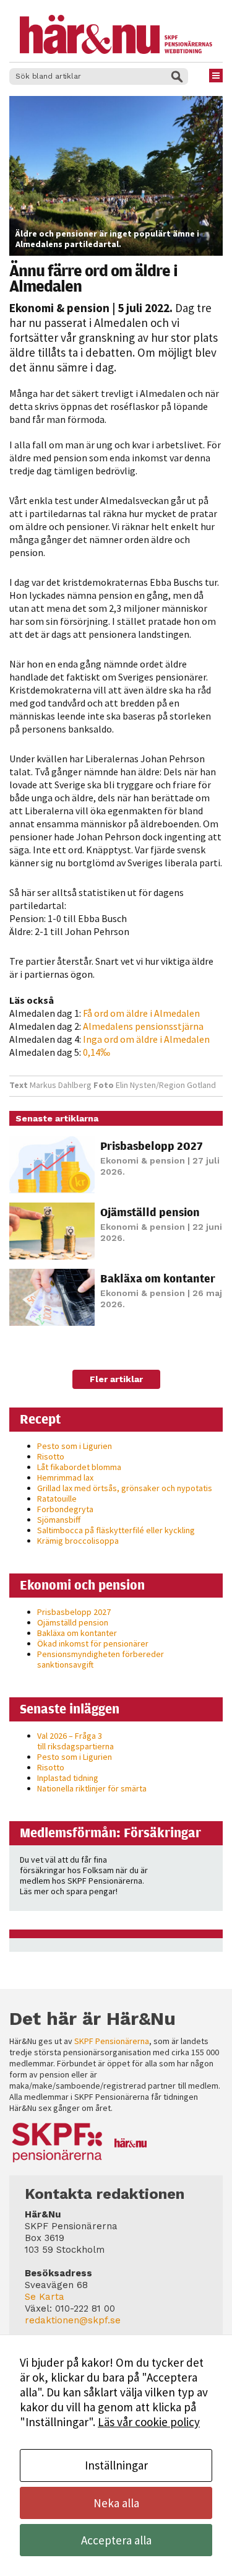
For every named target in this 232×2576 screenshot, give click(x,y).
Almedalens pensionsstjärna (143, 1026)
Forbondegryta (65, 1509)
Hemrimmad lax (65, 1477)
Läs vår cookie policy (149, 2422)
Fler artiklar (116, 1379)
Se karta (45, 2297)
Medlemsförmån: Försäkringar (110, 1832)
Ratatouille (57, 1499)
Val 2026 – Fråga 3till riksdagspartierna (75, 1741)
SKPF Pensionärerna (112, 2041)
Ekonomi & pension (59, 308)
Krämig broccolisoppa (78, 1541)
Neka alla (116, 2503)
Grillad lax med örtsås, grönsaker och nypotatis (125, 1488)
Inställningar (116, 2465)
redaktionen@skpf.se (73, 2320)
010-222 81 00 (85, 2308)
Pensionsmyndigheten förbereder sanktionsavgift (101, 1659)
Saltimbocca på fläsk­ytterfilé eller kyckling (116, 1530)
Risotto (51, 1456)
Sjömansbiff (59, 1520)
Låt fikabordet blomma (79, 1467)
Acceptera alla (116, 2540)
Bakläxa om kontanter (158, 1278)
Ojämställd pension (150, 1212)
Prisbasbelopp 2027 (152, 1146)
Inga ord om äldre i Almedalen (146, 1039)
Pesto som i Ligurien (75, 1446)
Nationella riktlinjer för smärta (92, 1788)
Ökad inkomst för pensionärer (93, 1643)
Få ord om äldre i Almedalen (141, 1013)
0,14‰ (97, 1052)
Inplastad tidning (68, 1778)
